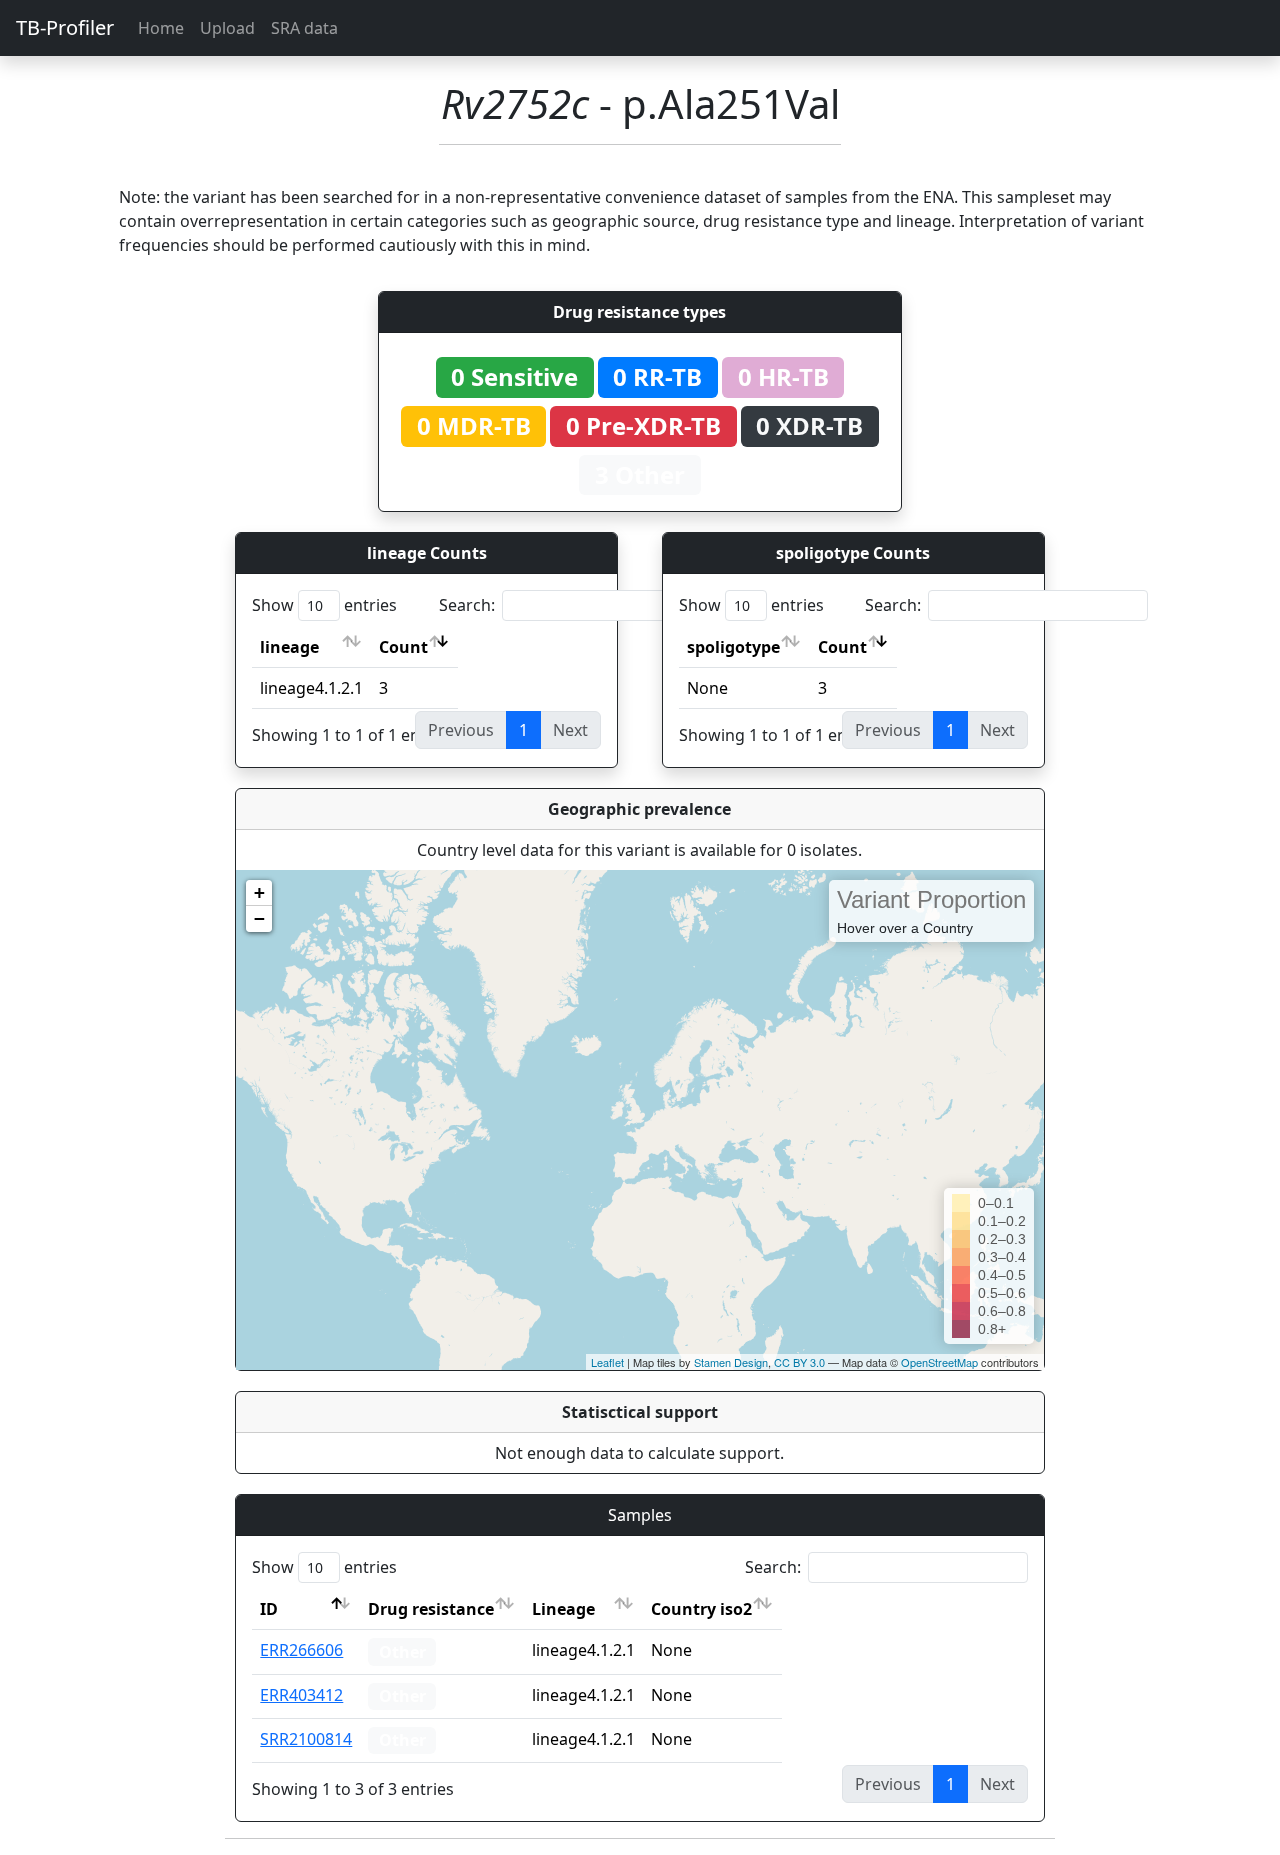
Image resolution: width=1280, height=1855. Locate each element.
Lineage (563, 1609)
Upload (227, 28)
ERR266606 (301, 1650)
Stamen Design (731, 1362)
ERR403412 (301, 1695)
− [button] (259, 918)
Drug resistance (431, 1609)
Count (403, 647)
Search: (467, 605)
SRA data (304, 28)
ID (269, 1609)
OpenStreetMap (939, 1362)
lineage (289, 647)
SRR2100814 (306, 1739)
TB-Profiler (65, 27)
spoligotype (733, 647)
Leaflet (607, 1362)
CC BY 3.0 (799, 1362)
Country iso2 (701, 1609)
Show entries (324, 605)
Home (161, 28)
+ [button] (259, 892)
